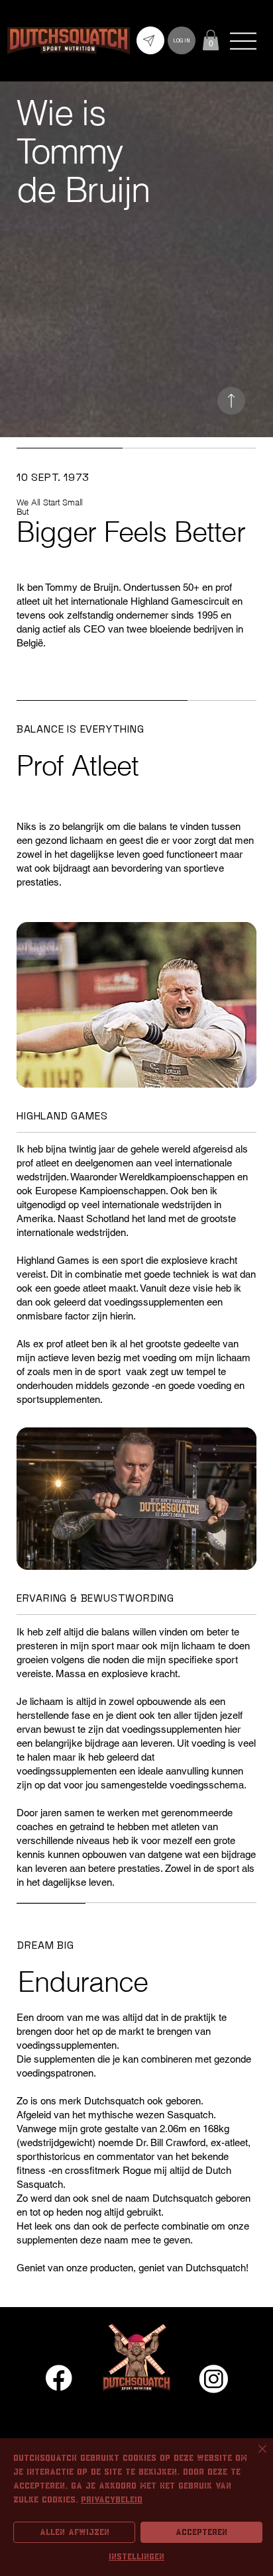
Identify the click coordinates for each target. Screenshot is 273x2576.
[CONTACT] (150, 40)
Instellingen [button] (136, 2557)
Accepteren (201, 2532)
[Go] (231, 401)
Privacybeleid (112, 2500)
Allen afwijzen (75, 2532)
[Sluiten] (254, 2457)
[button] (211, 40)
